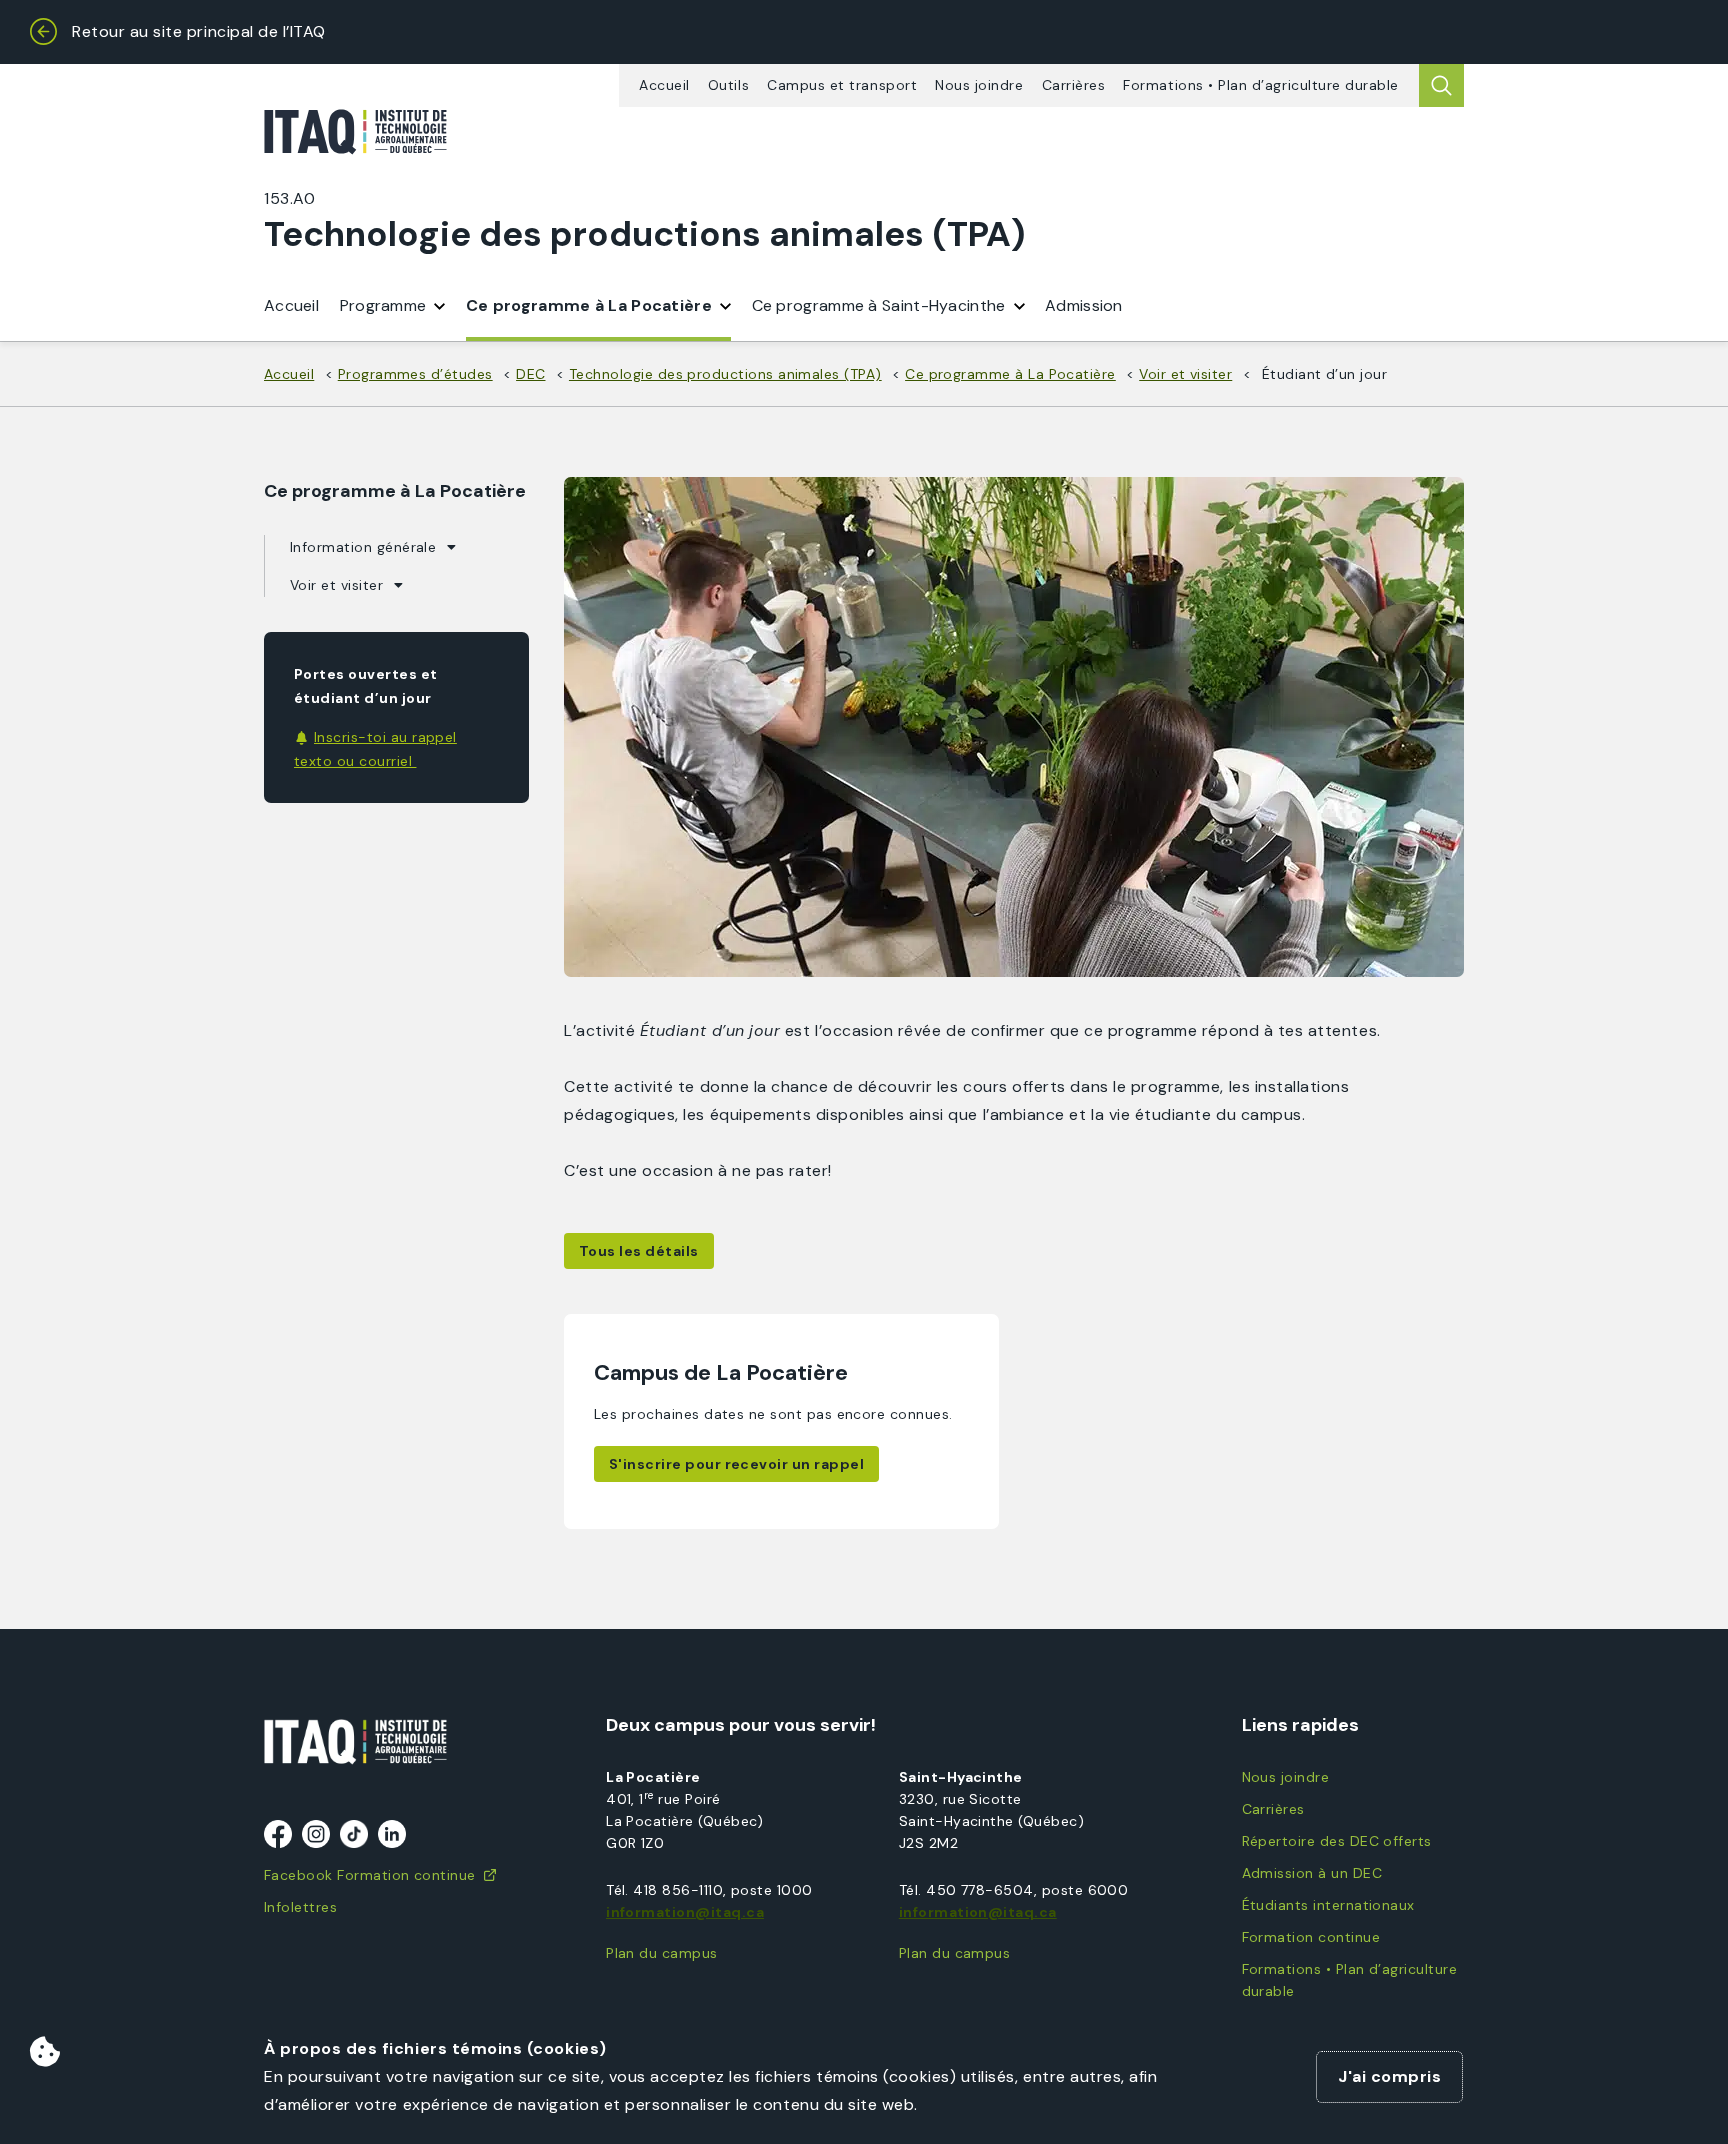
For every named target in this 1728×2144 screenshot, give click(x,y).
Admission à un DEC (1312, 1873)
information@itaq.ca (685, 1912)
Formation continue (1311, 1937)
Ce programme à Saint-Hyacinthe (879, 305)
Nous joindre (979, 85)
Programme (383, 305)
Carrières (1074, 85)
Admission (1084, 305)
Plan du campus (662, 1953)
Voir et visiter (1185, 374)
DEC (530, 374)
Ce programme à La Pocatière (589, 305)
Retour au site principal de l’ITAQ (199, 31)
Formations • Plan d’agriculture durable (1261, 85)
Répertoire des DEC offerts (1337, 1841)
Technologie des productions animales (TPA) (725, 374)
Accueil (664, 85)
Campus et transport (842, 85)
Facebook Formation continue (370, 1875)
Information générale (363, 547)
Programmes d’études (415, 374)
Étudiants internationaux (1328, 1905)
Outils (728, 85)
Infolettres (300, 1907)
